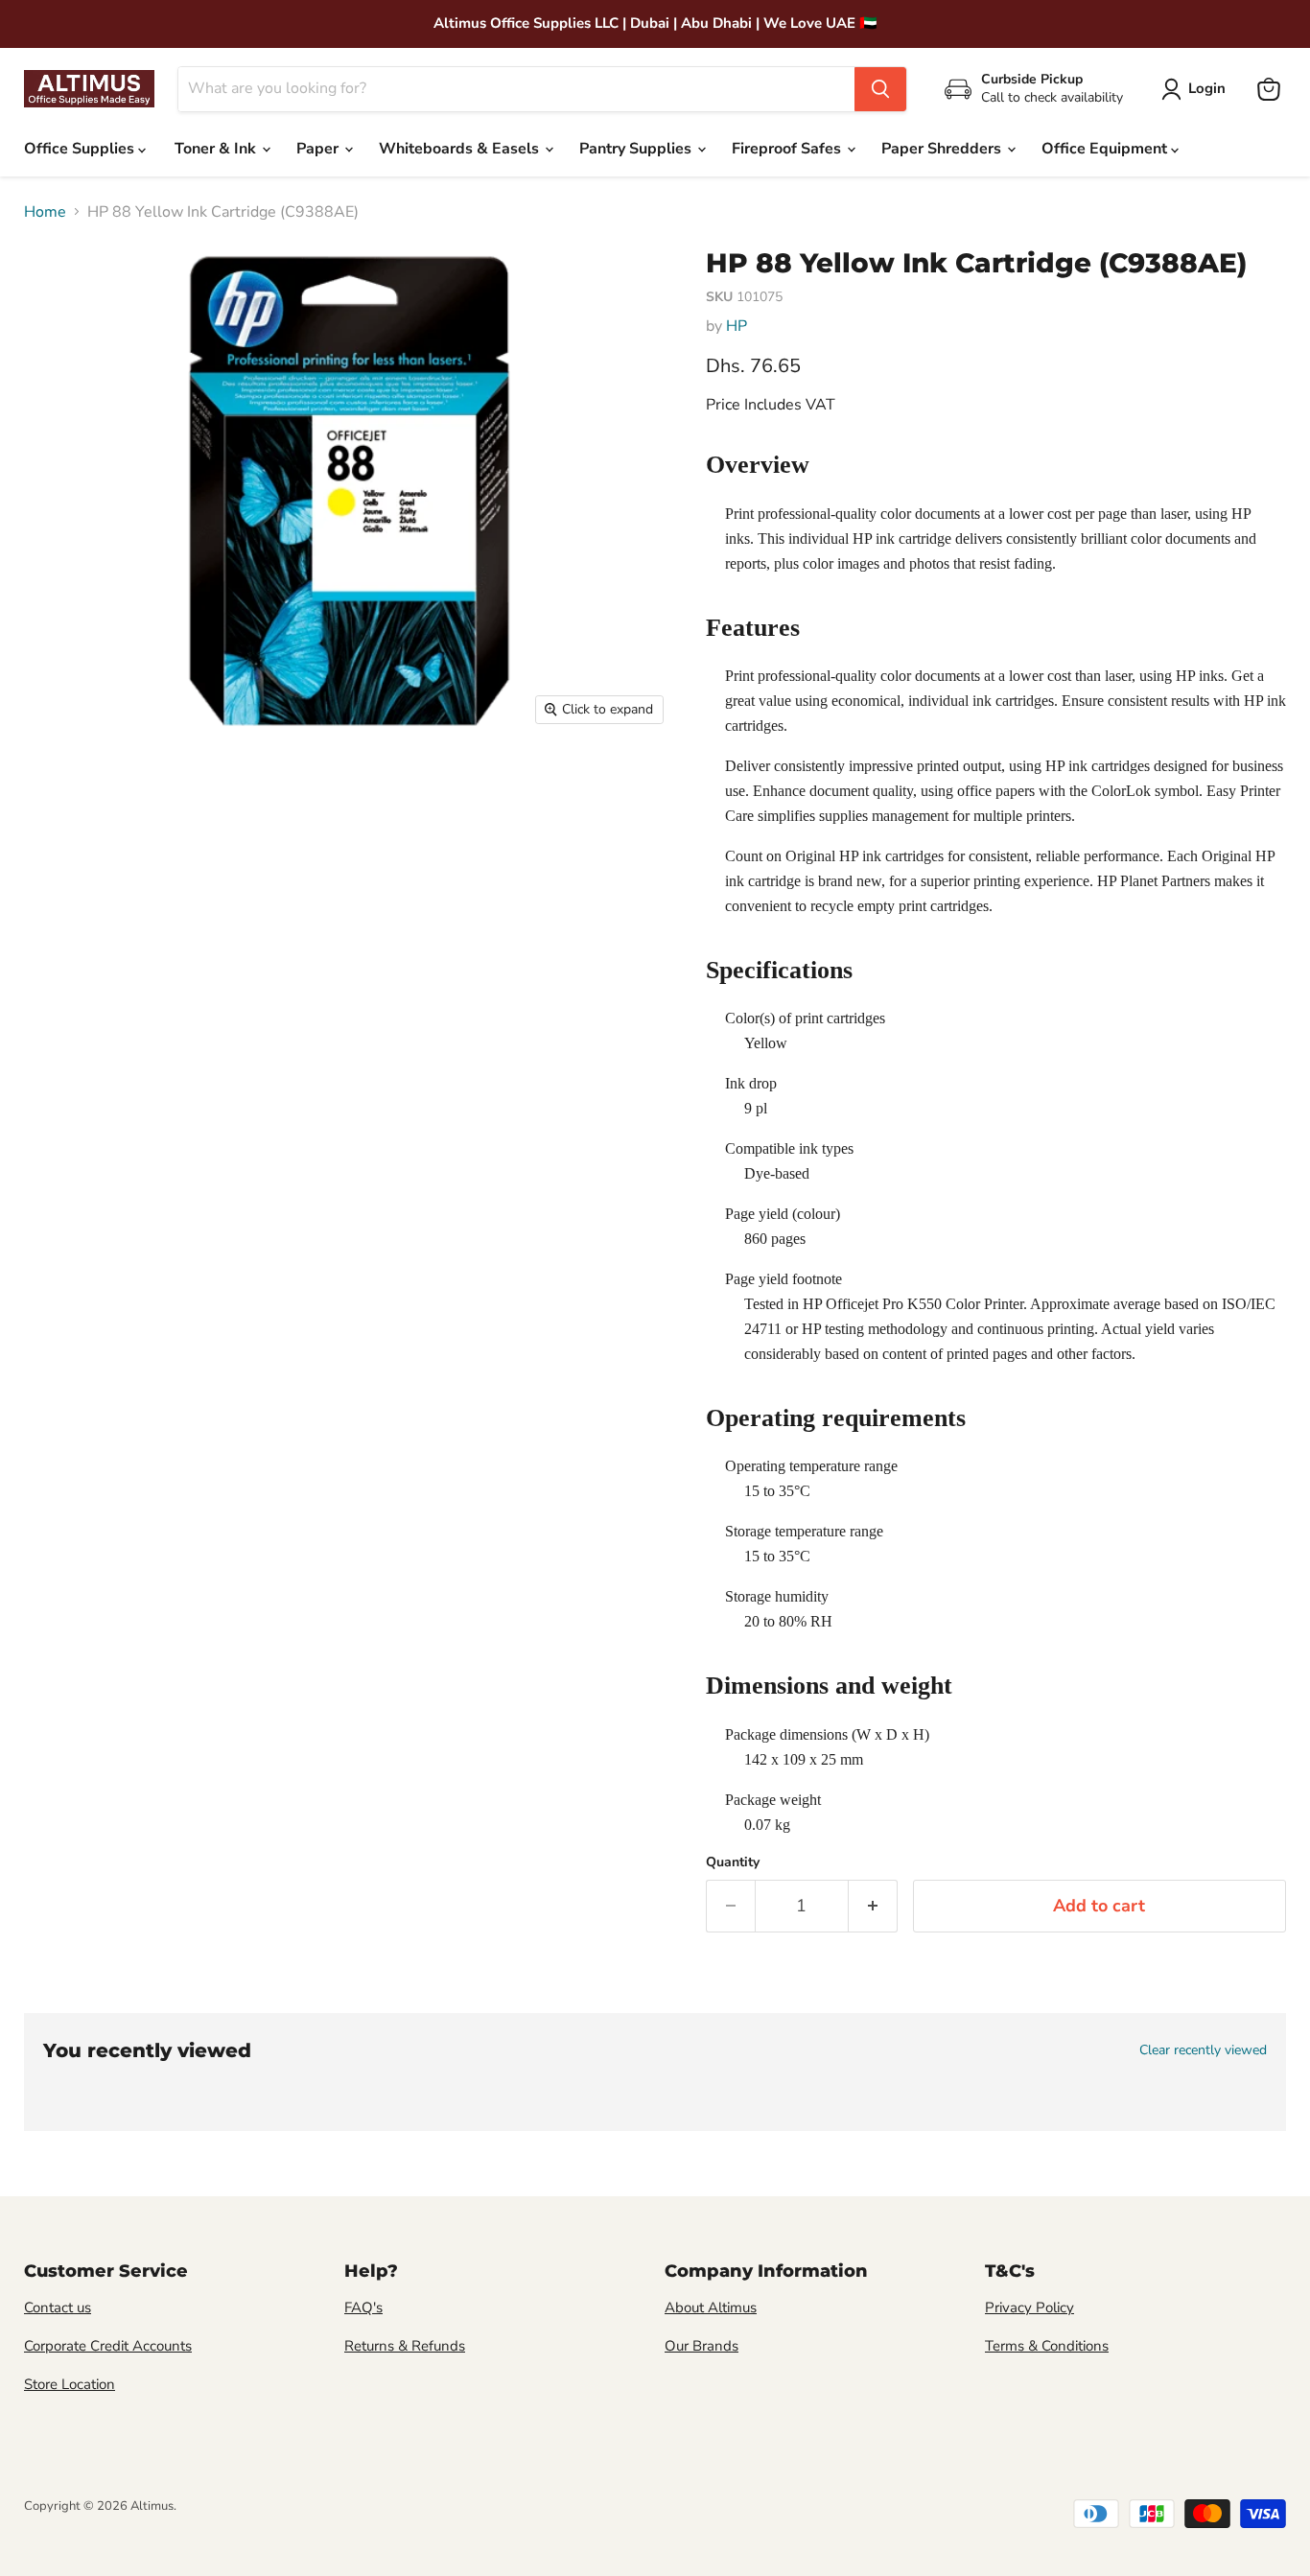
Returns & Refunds (405, 2346)
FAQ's (363, 2307)
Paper (319, 149)
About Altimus (711, 2307)
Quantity (733, 1862)
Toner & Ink (217, 149)
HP (737, 326)
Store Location (70, 2384)
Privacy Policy (1029, 2307)
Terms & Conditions (1047, 2346)
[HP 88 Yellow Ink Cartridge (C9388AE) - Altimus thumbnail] (58, 790)
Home (45, 212)
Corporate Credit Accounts (108, 2346)
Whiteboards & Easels (461, 149)
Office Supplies (81, 149)
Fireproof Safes (788, 149)
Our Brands (702, 2346)
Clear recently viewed (1203, 2050)
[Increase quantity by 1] (873, 1906)
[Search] (880, 89)
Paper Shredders (943, 149)
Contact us (58, 2307)
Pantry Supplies (637, 149)
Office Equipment (1106, 149)
